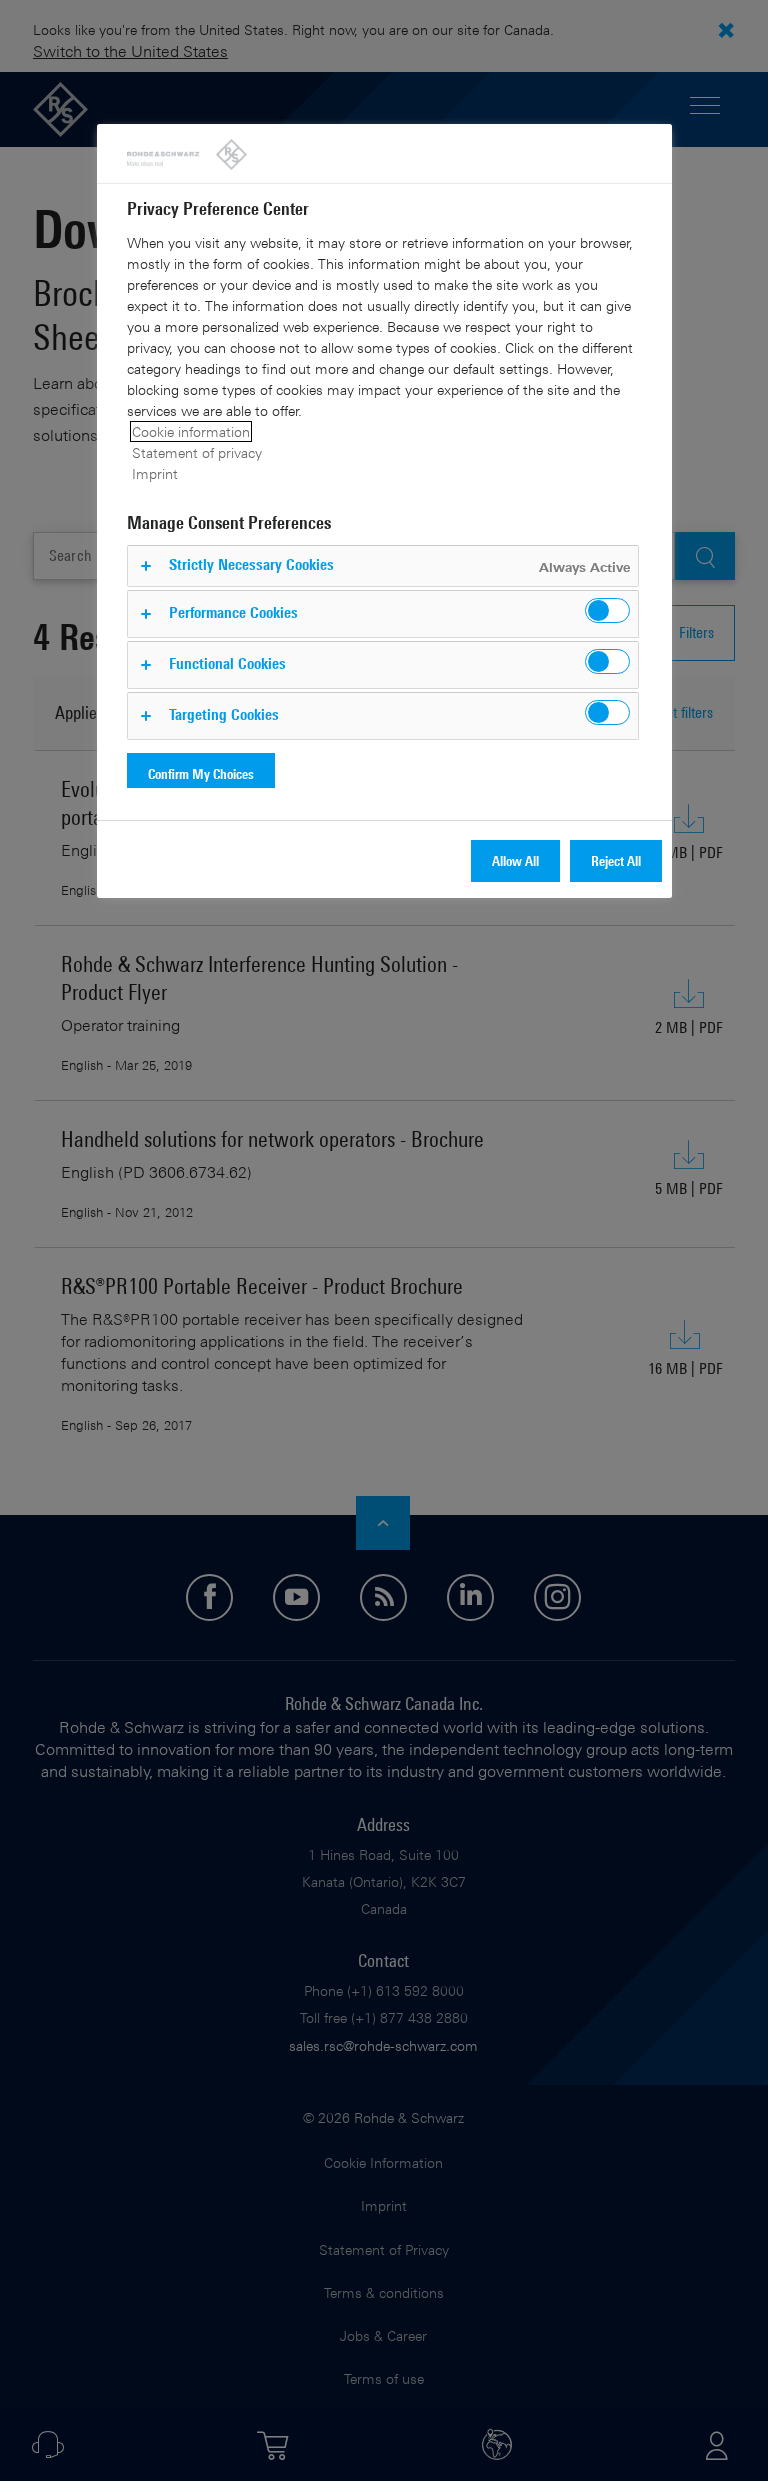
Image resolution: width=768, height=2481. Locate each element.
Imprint (155, 473)
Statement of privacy (197, 452)
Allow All (515, 860)
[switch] (607, 610)
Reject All (616, 860)
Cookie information (191, 431)
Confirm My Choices (201, 773)
